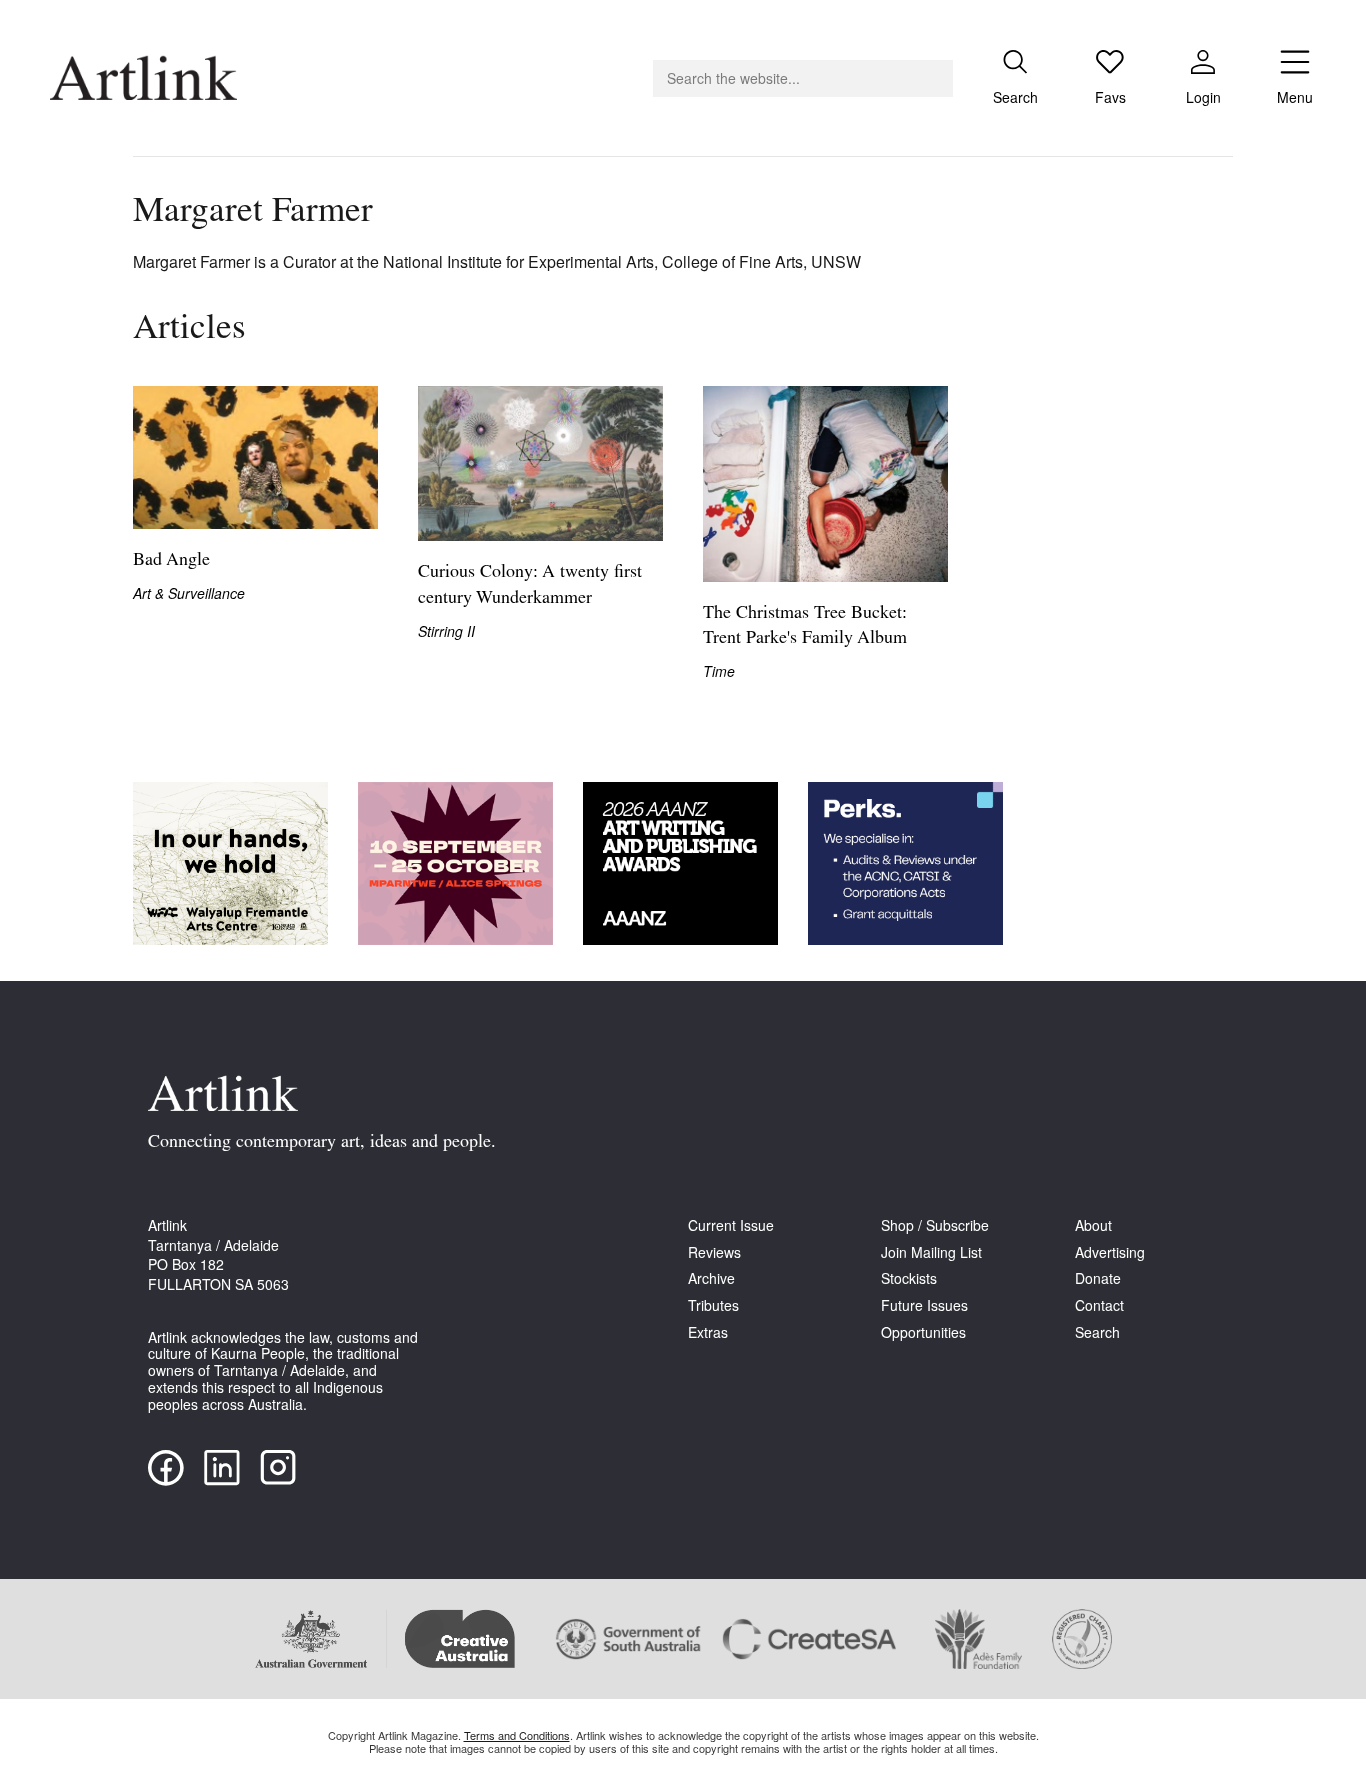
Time (719, 671)
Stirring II (446, 631)
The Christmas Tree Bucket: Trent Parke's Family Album (805, 626)
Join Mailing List (931, 1252)
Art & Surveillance (189, 593)
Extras (708, 1332)
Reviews (714, 1252)
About (1093, 1225)
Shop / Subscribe (935, 1225)
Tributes (713, 1305)
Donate (1098, 1278)
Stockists (909, 1278)
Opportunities (923, 1332)
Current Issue (731, 1225)
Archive (711, 1278)
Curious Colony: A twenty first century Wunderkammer (530, 585)
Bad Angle (171, 561)
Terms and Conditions (517, 1735)
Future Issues (924, 1305)
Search (1097, 1332)
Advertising (1110, 1252)
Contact (1099, 1305)
